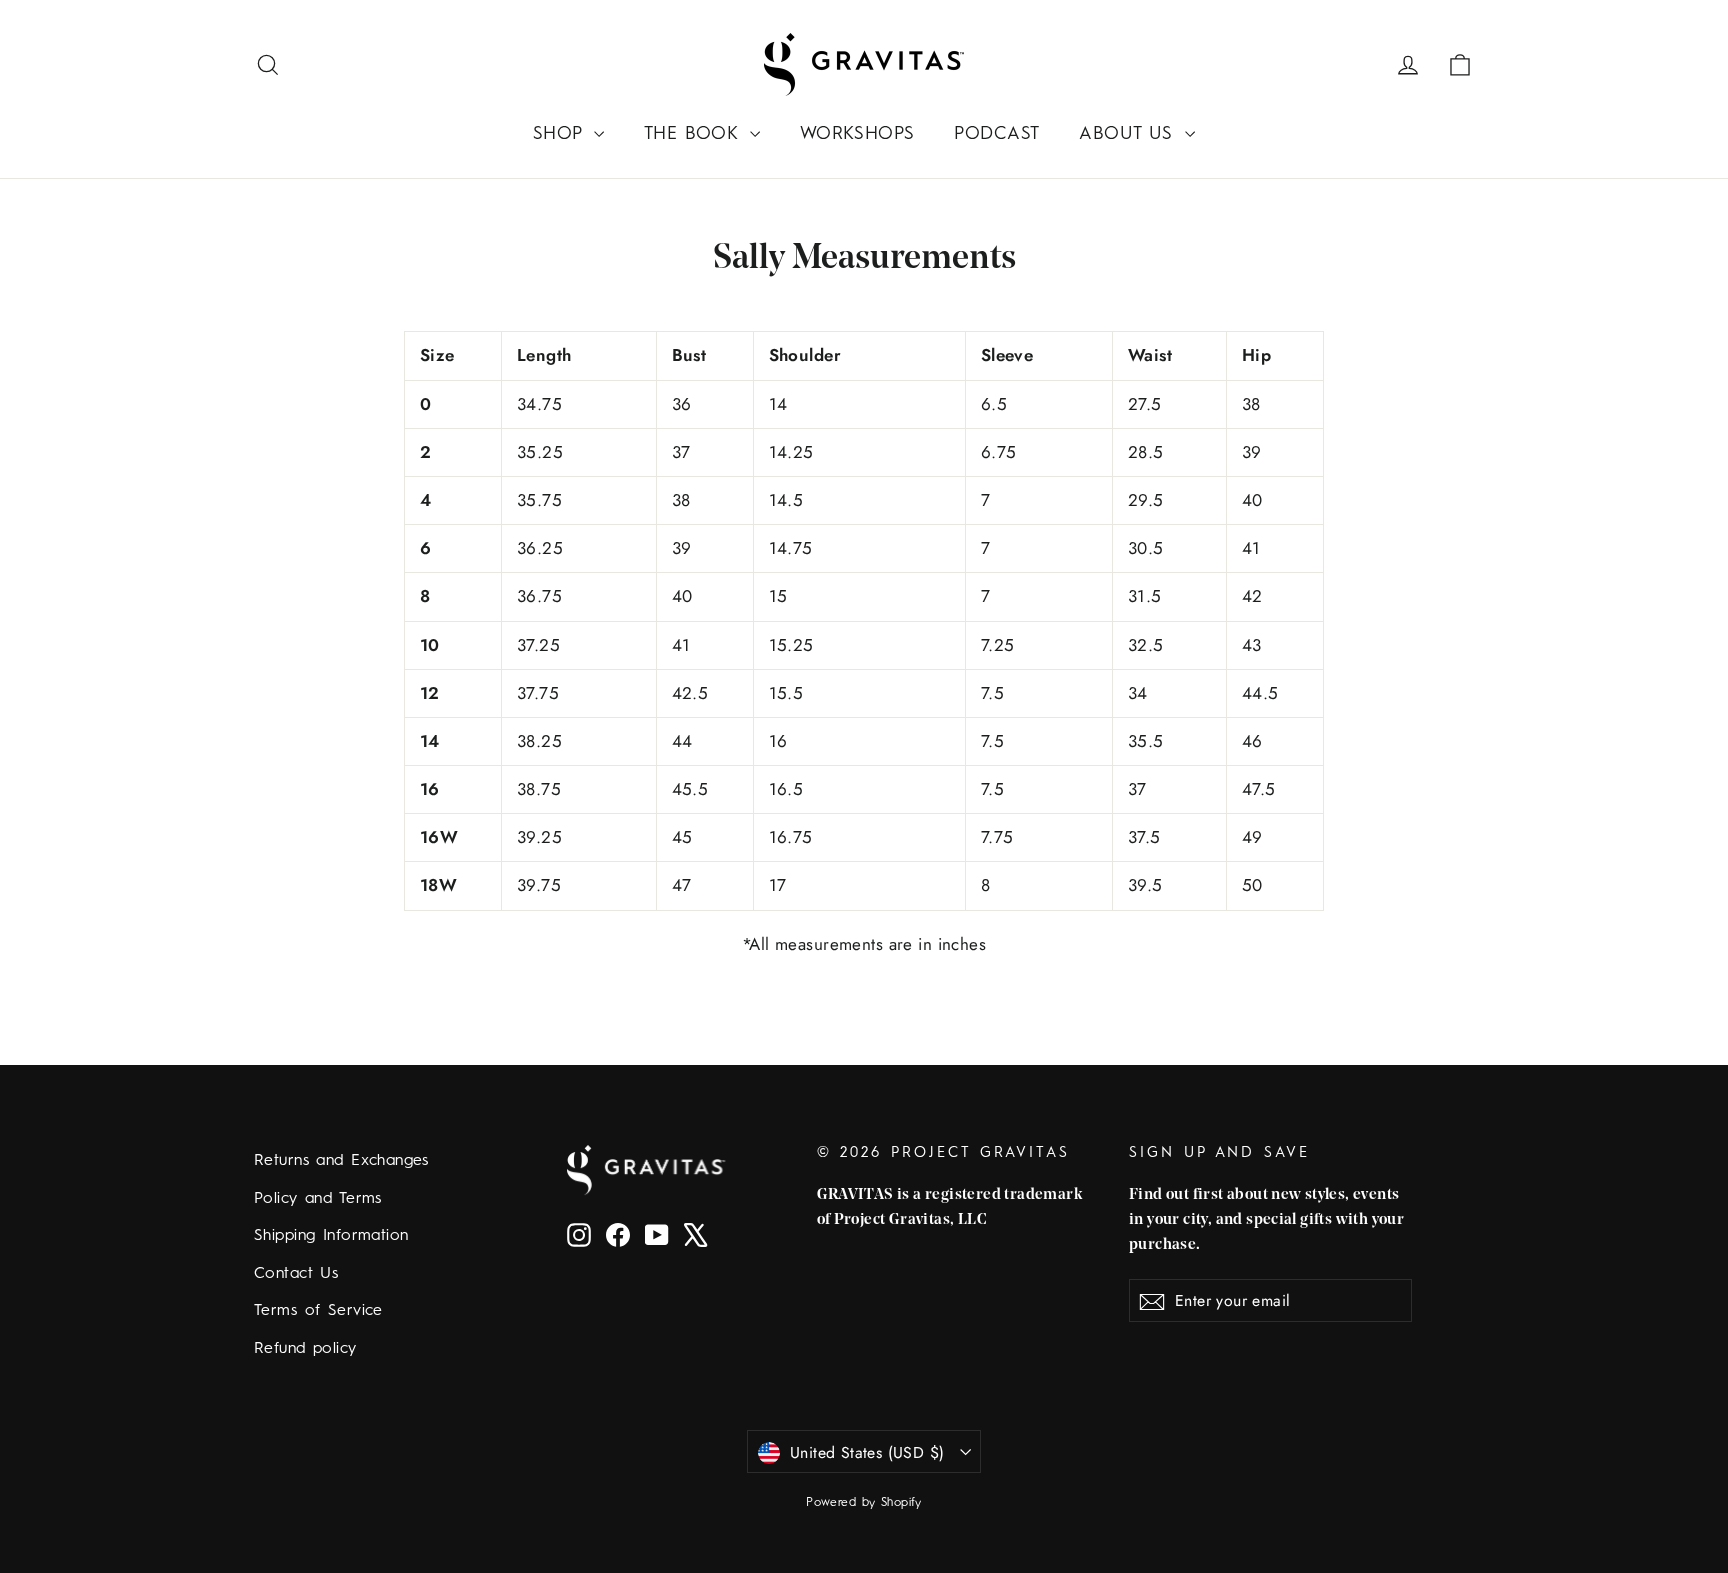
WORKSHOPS (857, 134)
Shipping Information (331, 1236)
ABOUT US (1129, 134)
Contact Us (296, 1274)
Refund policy (305, 1349)
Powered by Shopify (864, 1503)
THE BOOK (694, 134)
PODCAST (996, 134)
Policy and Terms (318, 1199)
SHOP (561, 134)
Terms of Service (318, 1311)
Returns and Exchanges (341, 1161)
